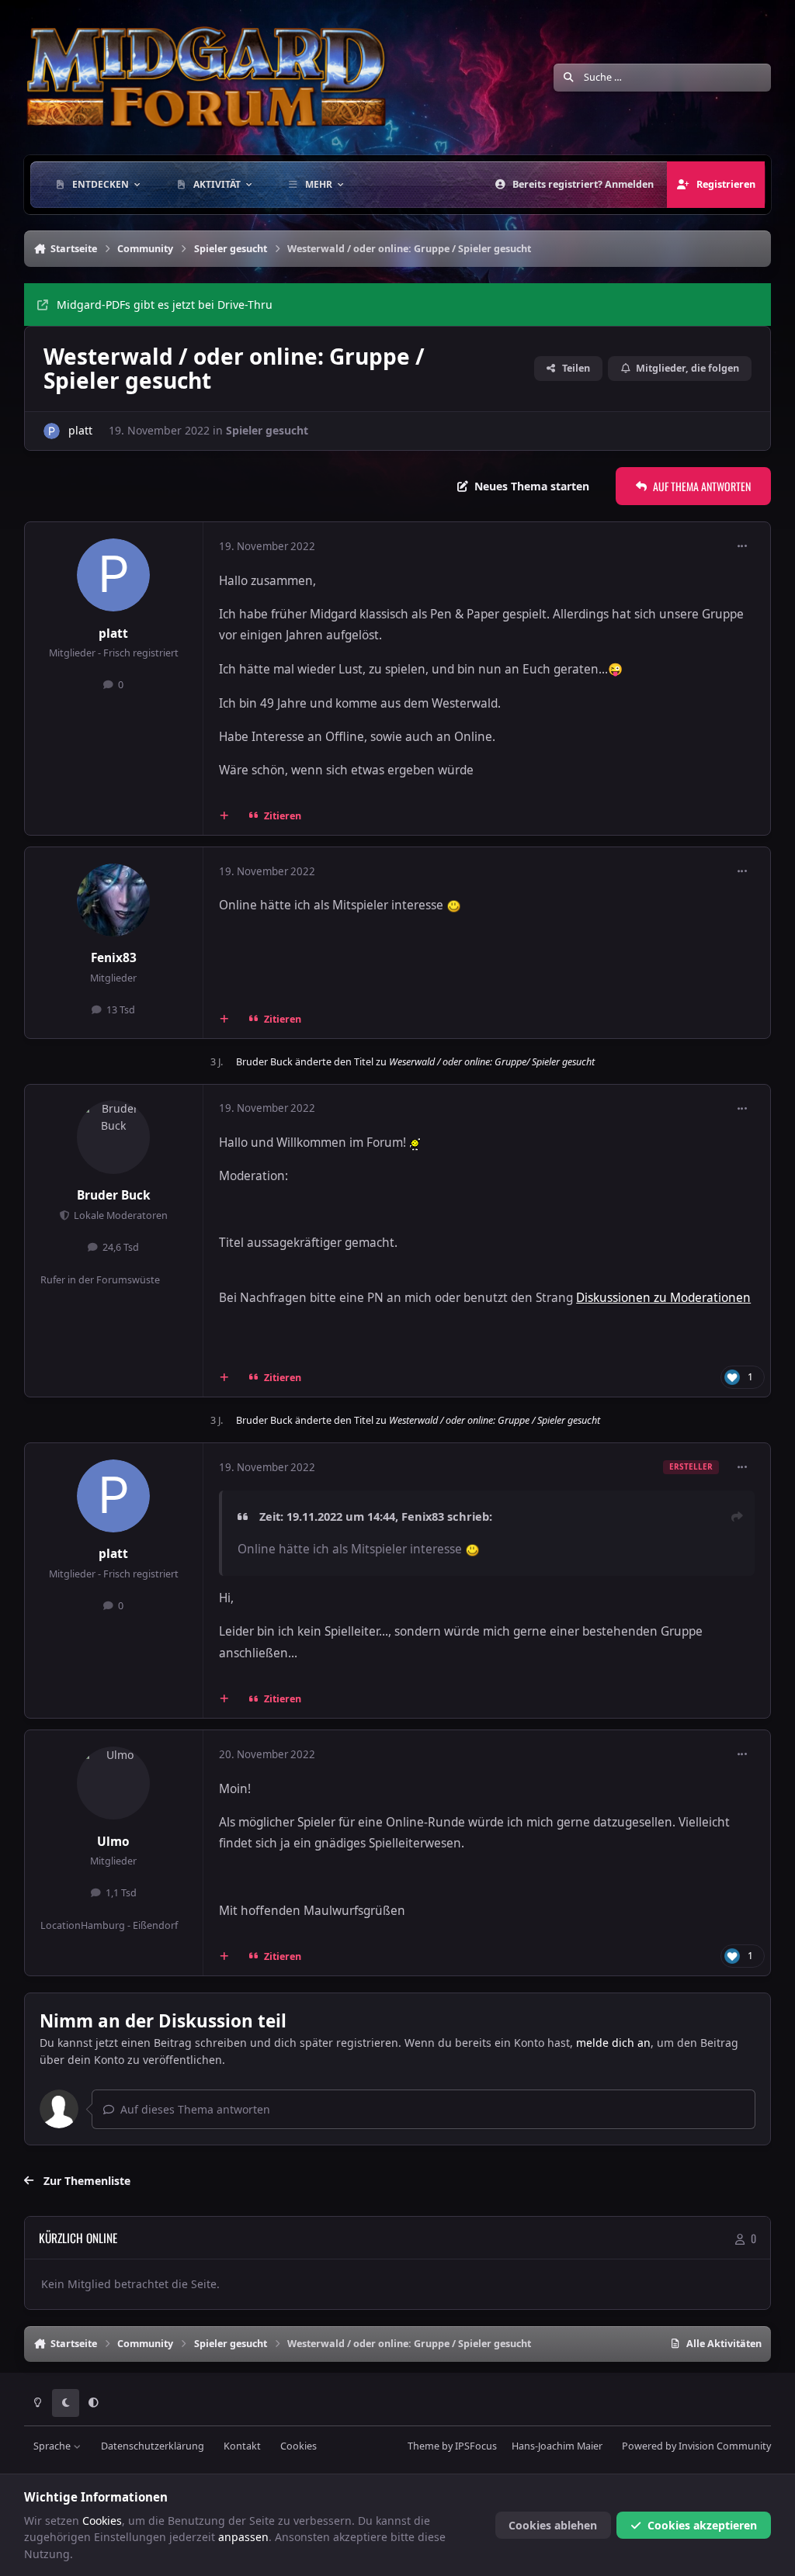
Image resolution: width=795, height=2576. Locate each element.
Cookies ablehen (553, 2525)
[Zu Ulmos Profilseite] (113, 1783)
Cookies (299, 2446)
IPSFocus (476, 2446)
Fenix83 (114, 958)
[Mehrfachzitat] (224, 816)
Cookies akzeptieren (702, 2525)
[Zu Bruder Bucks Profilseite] (113, 1137)
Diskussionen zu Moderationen (663, 1298)
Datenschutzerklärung (153, 2446)
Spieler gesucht (267, 430)
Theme (424, 2446)
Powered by (696, 2446)
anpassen (243, 2537)
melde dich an (613, 2043)
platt (80, 430)
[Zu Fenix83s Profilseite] (113, 900)
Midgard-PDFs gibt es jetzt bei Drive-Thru (165, 305)
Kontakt (242, 2446)
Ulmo (113, 1842)
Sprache (53, 2446)
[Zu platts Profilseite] (52, 431)
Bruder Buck (264, 1062)
